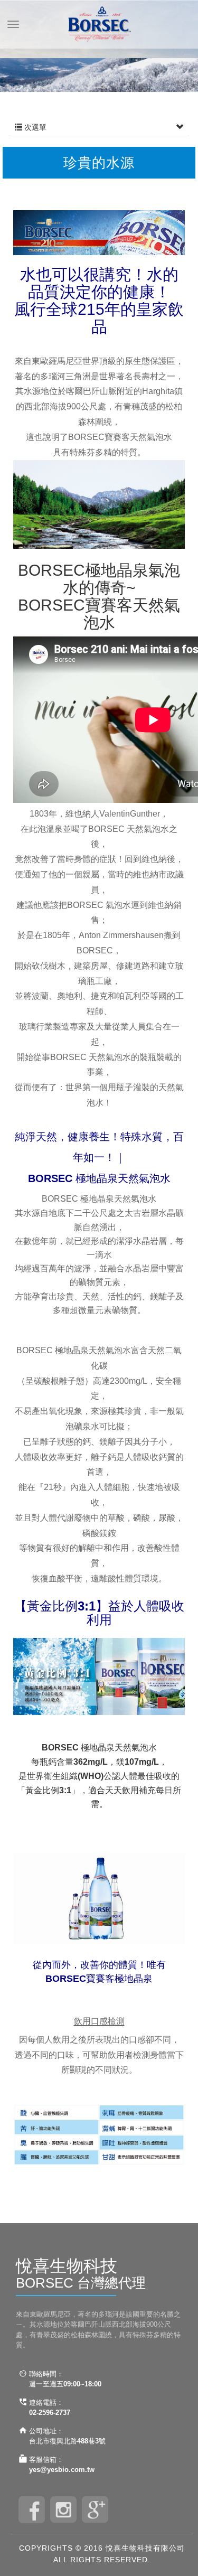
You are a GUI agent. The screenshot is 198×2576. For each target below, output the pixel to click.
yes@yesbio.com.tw (62, 2470)
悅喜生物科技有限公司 (99, 24)
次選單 (34, 127)
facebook (32, 2510)
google (95, 2510)
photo (63, 2510)
